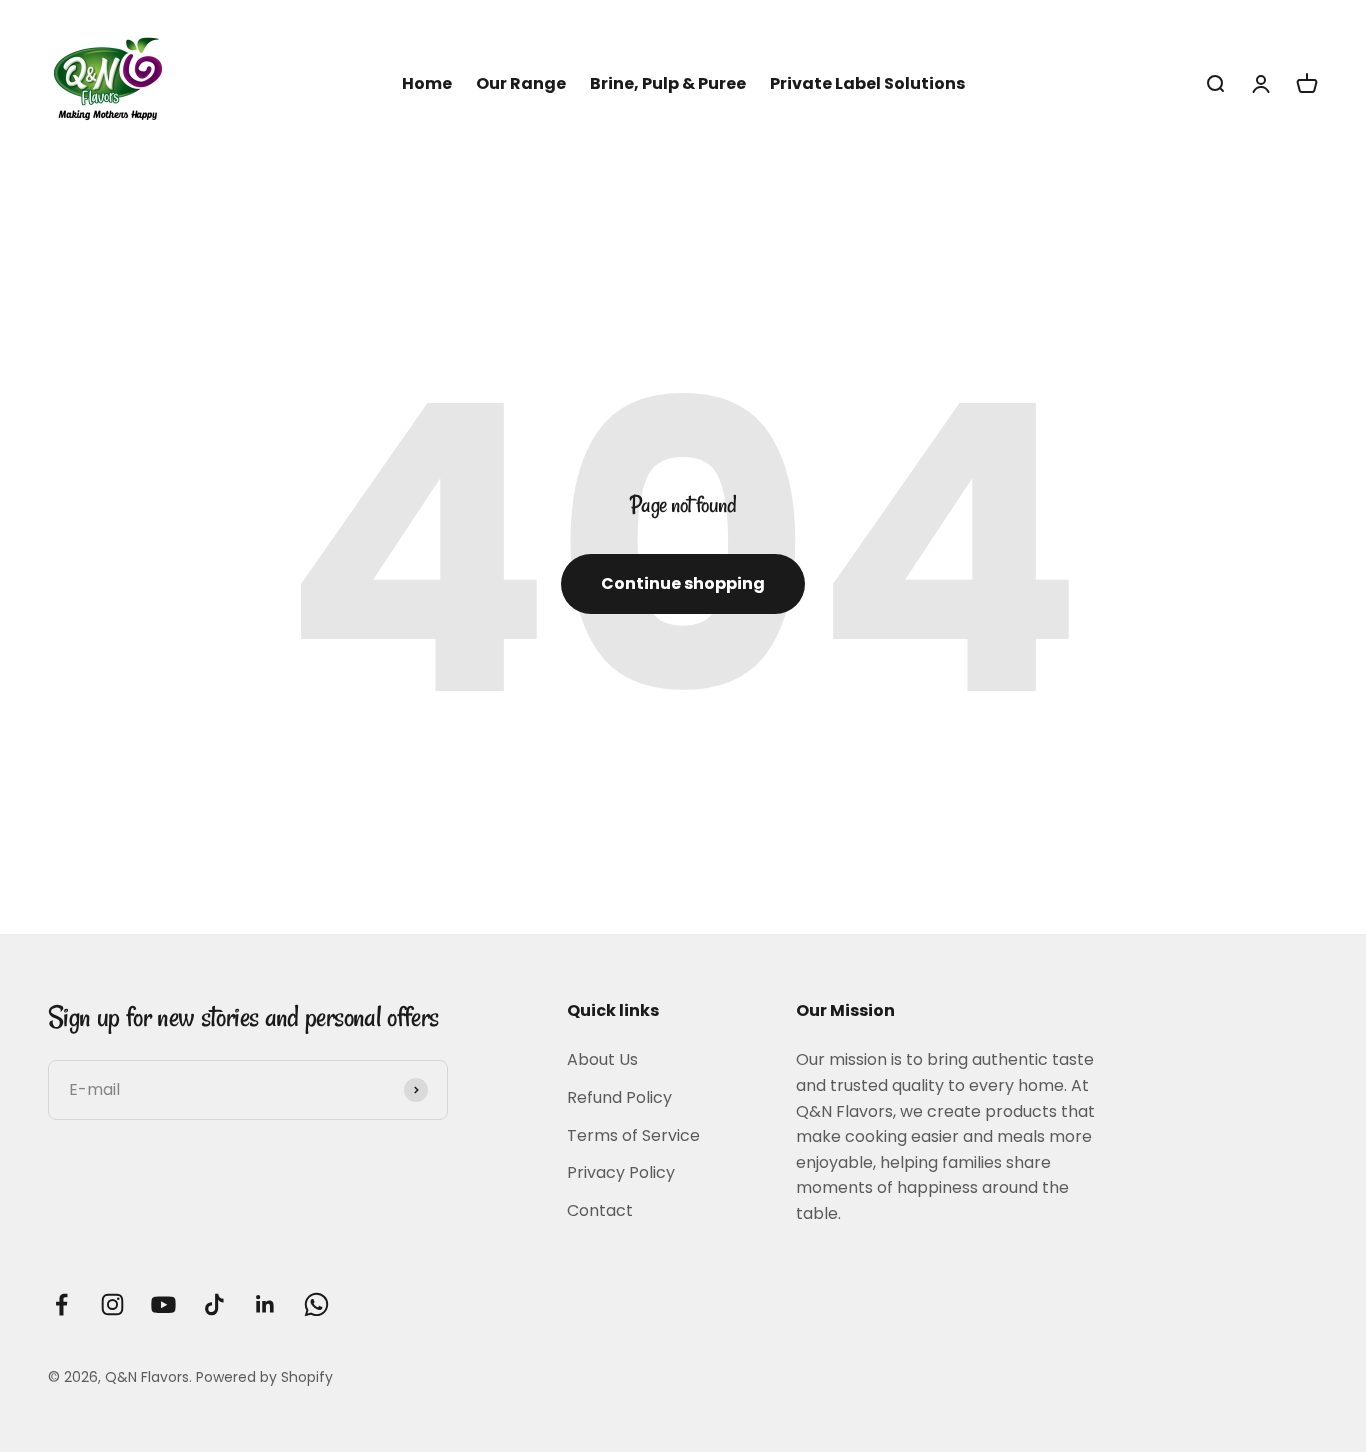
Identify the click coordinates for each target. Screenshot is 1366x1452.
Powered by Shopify (264, 1377)
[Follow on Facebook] (61, 1304)
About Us (602, 1059)
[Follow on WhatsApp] (316, 1304)
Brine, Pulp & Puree (668, 83)
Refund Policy (619, 1097)
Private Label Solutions (867, 83)
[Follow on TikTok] (214, 1304)
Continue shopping (683, 583)
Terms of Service (633, 1135)
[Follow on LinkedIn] (265, 1304)
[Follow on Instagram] (112, 1304)
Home (427, 83)
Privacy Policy (621, 1172)
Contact (600, 1210)
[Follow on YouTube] (163, 1304)
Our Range (521, 83)
